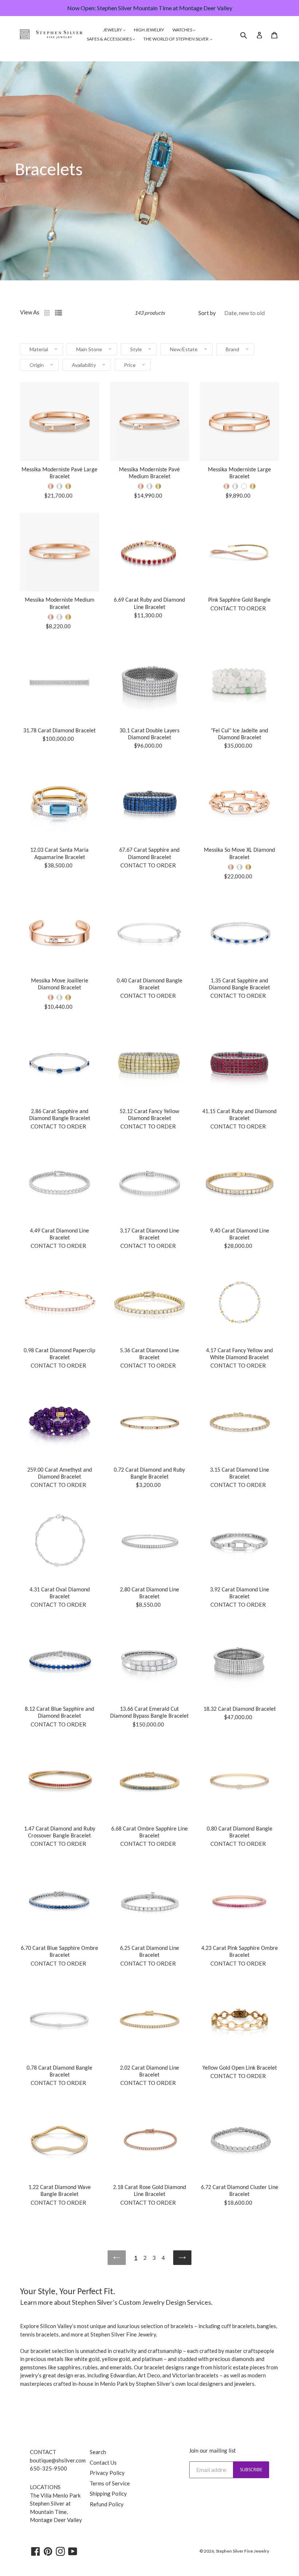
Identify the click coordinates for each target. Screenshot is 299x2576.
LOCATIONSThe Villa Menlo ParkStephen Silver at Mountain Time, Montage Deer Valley (56, 2503)
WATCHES (183, 30)
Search (98, 2452)
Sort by (207, 313)
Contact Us (103, 2462)
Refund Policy (107, 2504)
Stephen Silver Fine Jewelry (242, 2551)
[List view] (59, 313)
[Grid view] (48, 313)
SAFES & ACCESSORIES (110, 39)
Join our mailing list (212, 2451)
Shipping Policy (108, 2493)
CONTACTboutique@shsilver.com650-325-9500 (58, 2460)
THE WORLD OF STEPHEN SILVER (176, 39)
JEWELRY (113, 30)
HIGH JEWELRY (149, 30)
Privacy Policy (107, 2473)
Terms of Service (110, 2483)
